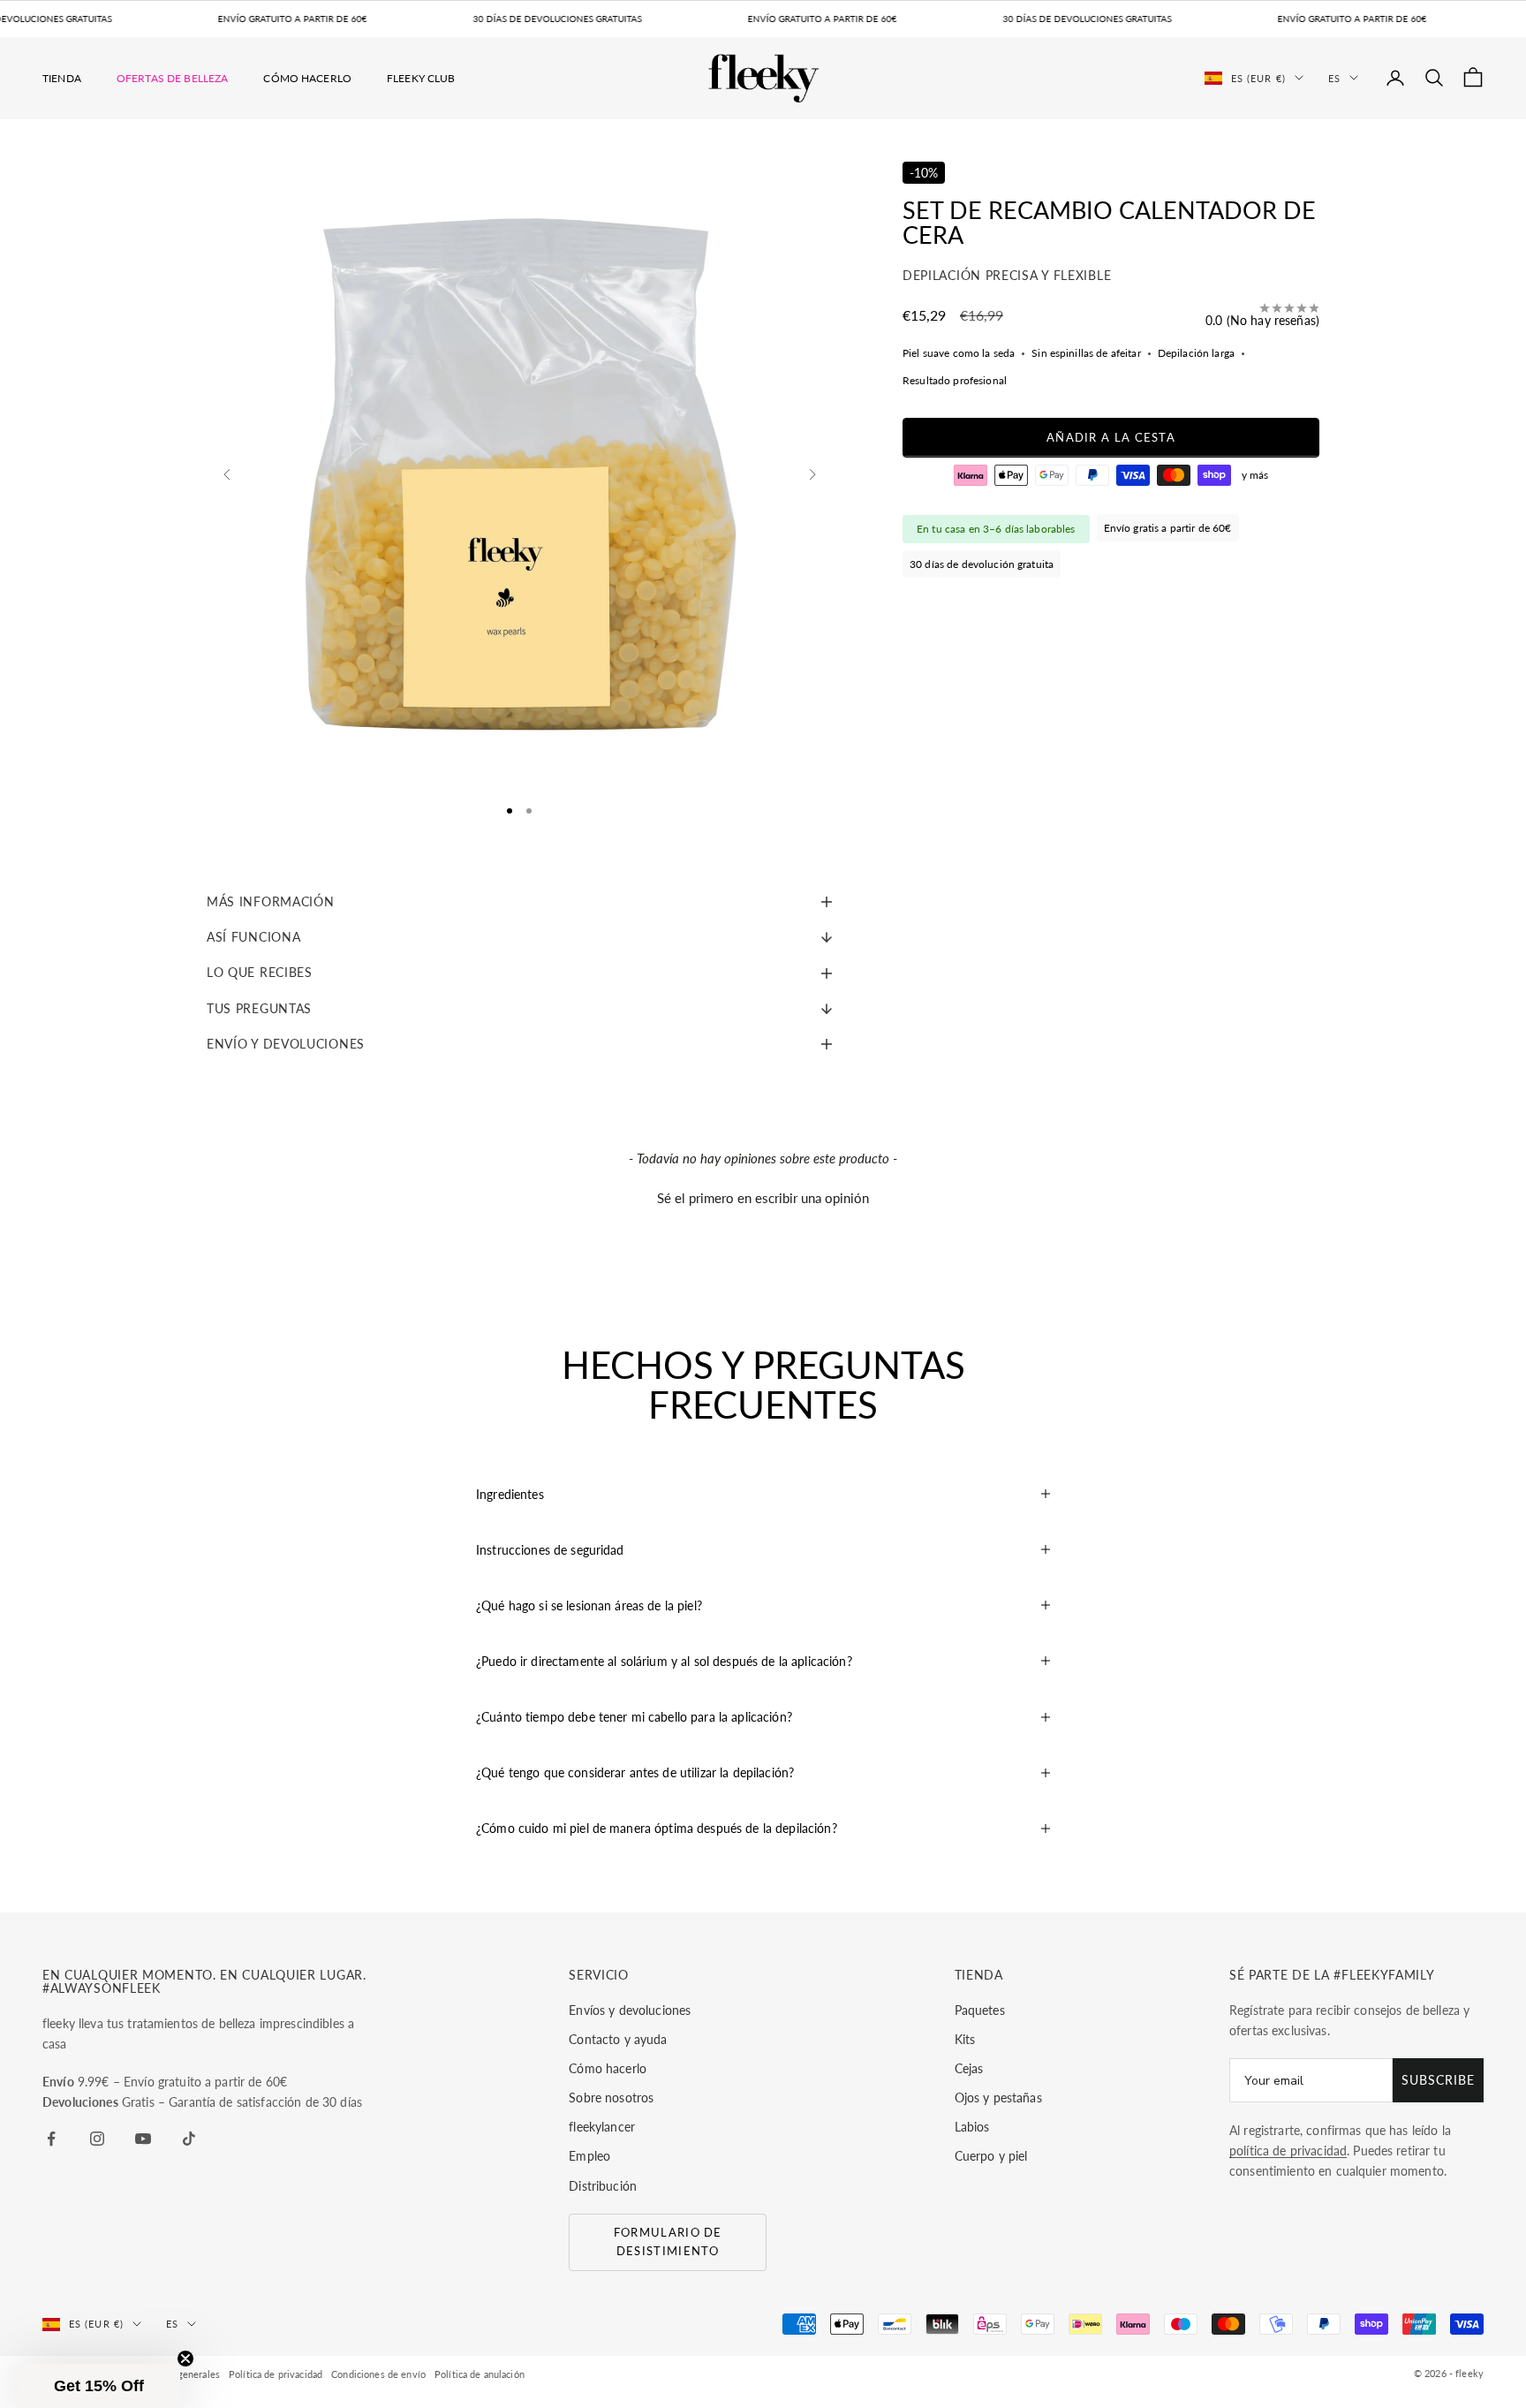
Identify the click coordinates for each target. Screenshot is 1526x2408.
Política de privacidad (276, 2374)
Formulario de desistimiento (668, 2241)
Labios (972, 2127)
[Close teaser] (185, 2359)
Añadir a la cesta (1111, 437)
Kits (965, 2039)
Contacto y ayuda (618, 2039)
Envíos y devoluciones (630, 2010)
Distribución (603, 2186)
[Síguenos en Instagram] (97, 2139)
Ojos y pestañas (998, 2098)
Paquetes (980, 2010)
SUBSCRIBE (1438, 2080)
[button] (763, 1196)
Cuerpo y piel (991, 2156)
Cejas (969, 2068)
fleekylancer (602, 2127)
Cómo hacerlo (307, 77)
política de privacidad (1288, 2151)
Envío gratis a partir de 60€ (1168, 528)
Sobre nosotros (611, 2098)
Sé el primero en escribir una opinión (763, 1198)
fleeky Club (421, 77)
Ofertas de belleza (173, 77)
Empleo (589, 2156)
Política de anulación (480, 2374)
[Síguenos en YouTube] (143, 2139)
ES (1334, 77)
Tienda (62, 77)
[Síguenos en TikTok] (189, 2139)
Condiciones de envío (378, 2374)
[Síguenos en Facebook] (51, 2139)
